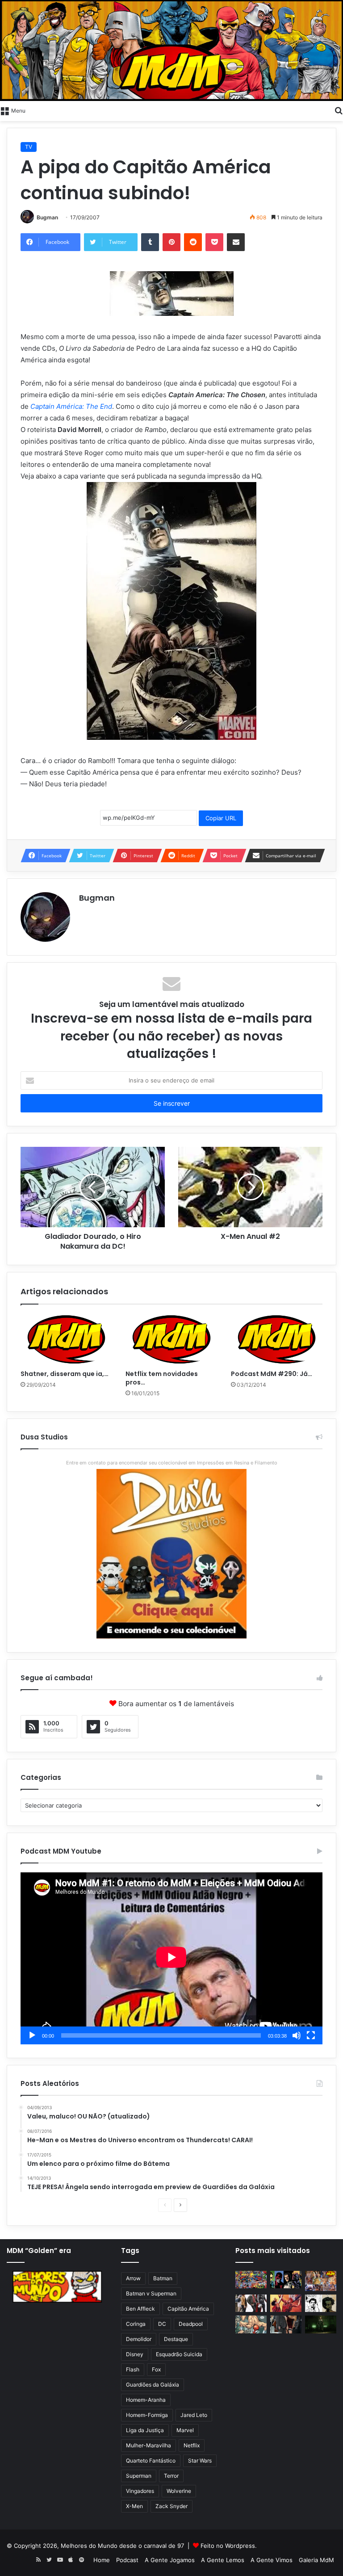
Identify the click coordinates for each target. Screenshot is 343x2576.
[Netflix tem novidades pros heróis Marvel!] (171, 1339)
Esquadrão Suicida (179, 2354)
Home (102, 2560)
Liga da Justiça (145, 2430)
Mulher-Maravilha (148, 2445)
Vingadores (140, 2491)
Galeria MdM (316, 2560)
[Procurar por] (339, 110)
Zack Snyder (171, 2506)
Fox (156, 2369)
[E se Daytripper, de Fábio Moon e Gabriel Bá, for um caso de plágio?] (321, 2303)
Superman (139, 2476)
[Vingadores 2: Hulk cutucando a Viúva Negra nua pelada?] (251, 2303)
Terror (171, 2476)
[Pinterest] (171, 242)
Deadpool (191, 2324)
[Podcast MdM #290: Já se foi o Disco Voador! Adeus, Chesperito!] (277, 1339)
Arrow (133, 2278)
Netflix (192, 2445)
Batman (163, 2278)
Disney (135, 2354)
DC (162, 2324)
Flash (133, 2369)
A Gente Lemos (223, 2560)
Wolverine (179, 2491)
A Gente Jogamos (170, 2560)
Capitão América (188, 2309)
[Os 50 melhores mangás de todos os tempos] (286, 2303)
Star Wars (200, 2461)
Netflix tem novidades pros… (162, 1378)
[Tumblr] (150, 242)
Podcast (127, 2560)
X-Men (134, 2506)
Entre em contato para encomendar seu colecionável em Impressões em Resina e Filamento (172, 1463)
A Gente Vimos (272, 2560)
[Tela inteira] (311, 2035)
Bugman (47, 217)
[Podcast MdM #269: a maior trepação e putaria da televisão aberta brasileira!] (321, 2281)
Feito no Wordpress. (229, 2546)
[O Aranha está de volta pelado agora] (251, 2324)
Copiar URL (221, 818)
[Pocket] (214, 242)
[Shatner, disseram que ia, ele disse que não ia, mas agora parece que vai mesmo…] (66, 1339)
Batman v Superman (151, 2293)
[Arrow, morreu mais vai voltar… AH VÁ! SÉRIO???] (321, 2324)
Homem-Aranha (146, 2400)
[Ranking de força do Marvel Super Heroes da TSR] (286, 2280)
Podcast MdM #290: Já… (272, 1374)
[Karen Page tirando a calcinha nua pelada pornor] (286, 2324)
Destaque (176, 2339)
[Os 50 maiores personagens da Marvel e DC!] (251, 2280)
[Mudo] (297, 2035)
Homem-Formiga (147, 2415)
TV (29, 147)
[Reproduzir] (32, 2035)
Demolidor (139, 2339)
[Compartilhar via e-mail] (236, 242)
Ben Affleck (140, 2309)
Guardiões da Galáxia (153, 2385)
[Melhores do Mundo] (171, 50)
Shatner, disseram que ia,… (65, 1374)
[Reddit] (193, 242)
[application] (171, 1958)
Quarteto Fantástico (151, 2461)
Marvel (185, 2430)
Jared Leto (194, 2415)
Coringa (136, 2324)
